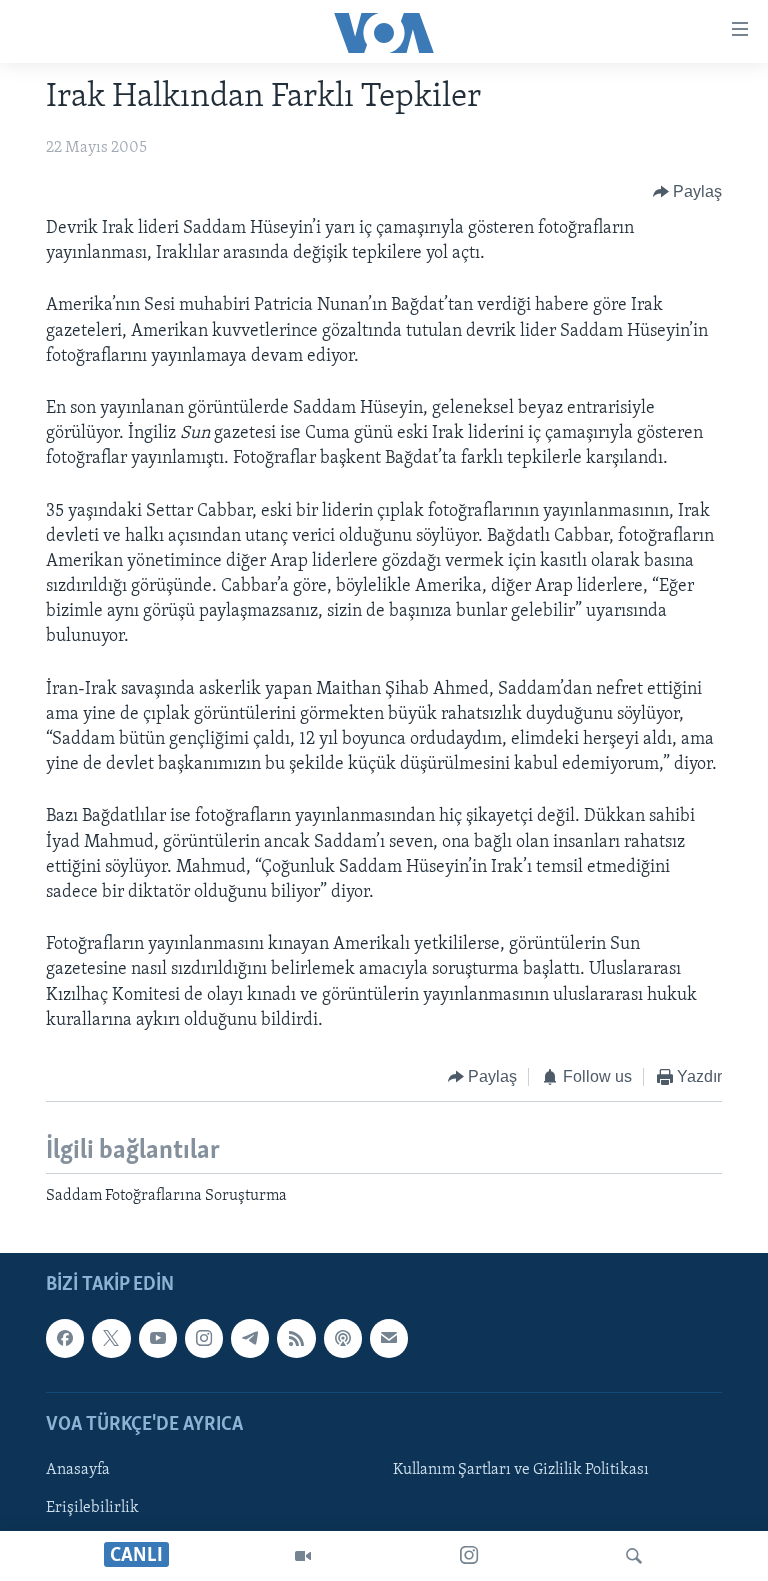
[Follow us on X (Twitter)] (111, 1338)
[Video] (303, 1556)
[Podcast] (343, 1338)
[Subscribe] (389, 1338)
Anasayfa (78, 1470)
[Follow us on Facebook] (65, 1338)
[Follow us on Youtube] (158, 1338)
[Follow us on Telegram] (250, 1338)
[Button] (688, 192)
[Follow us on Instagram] (204, 1338)
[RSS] (296, 1338)
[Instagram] (469, 1556)
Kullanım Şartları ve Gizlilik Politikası (521, 1470)
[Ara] (634, 1556)
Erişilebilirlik (92, 1508)
